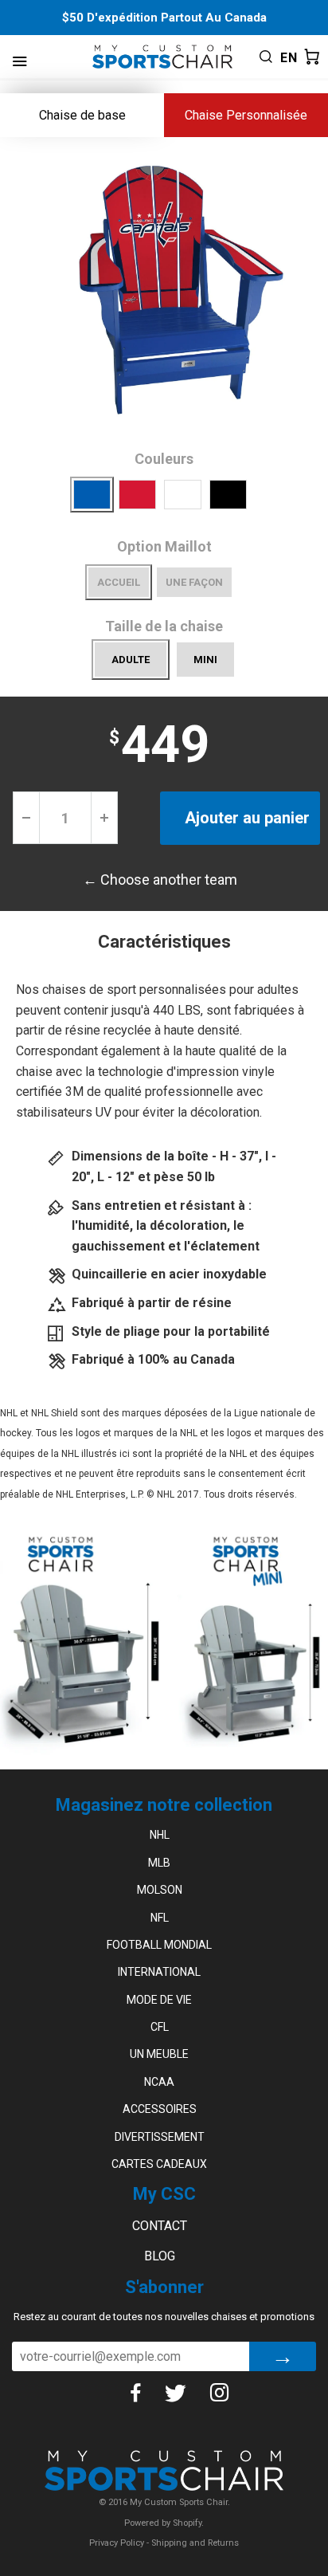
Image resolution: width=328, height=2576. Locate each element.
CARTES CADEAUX (159, 2164)
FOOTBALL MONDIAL (159, 1945)
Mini (205, 660)
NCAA (159, 2082)
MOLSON (160, 1890)
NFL (160, 1918)
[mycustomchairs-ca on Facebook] (135, 2393)
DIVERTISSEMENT (160, 2137)
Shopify (187, 2523)
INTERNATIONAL (159, 1972)
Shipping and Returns (195, 2543)
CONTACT (160, 2226)
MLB (159, 1863)
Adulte (131, 660)
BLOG (160, 2256)
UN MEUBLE (159, 2054)
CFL (160, 2027)
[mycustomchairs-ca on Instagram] (220, 2393)
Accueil (119, 582)
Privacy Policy (117, 2543)
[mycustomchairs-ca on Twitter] (175, 2393)
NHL (160, 1835)
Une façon (194, 582)
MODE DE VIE (159, 2000)
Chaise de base (82, 115)
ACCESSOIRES (160, 2109)
